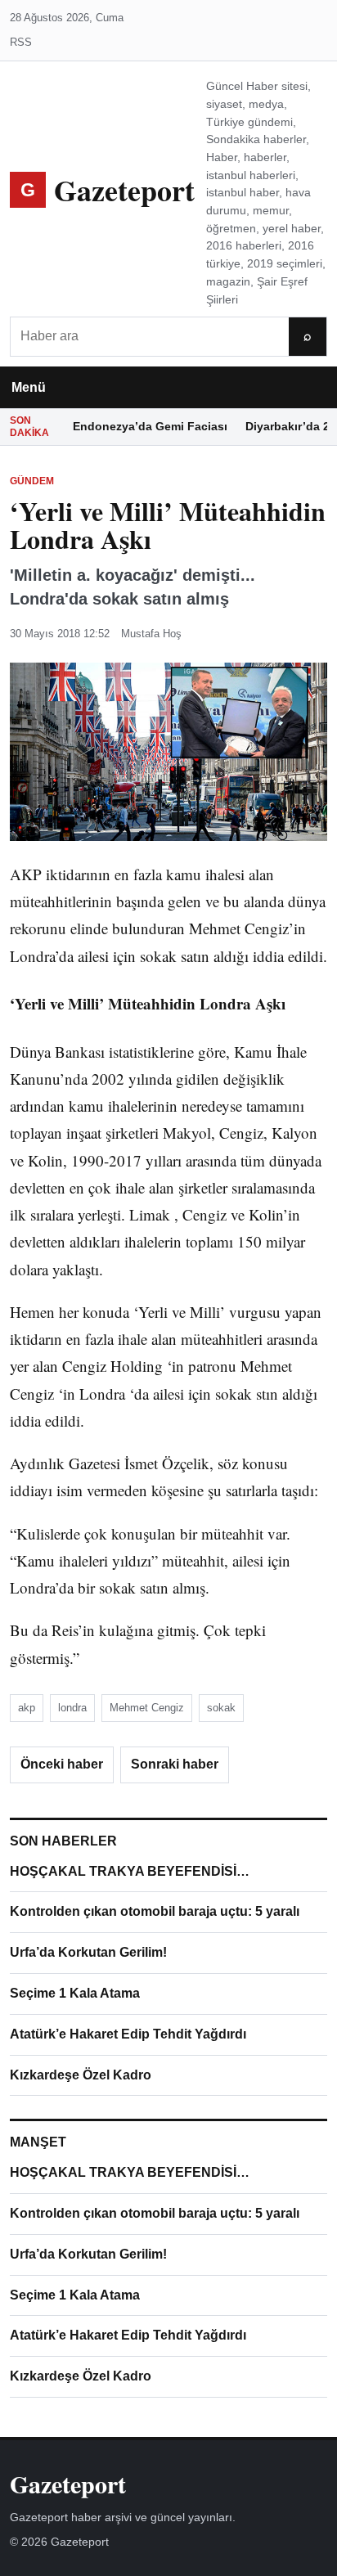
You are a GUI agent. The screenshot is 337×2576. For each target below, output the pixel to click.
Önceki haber (62, 1764)
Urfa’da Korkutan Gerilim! (88, 1952)
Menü (29, 387)
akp (27, 1708)
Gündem (32, 481)
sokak (221, 1708)
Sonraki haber (175, 1764)
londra (72, 1708)
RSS (21, 42)
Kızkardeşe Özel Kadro (81, 2075)
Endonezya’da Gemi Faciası (150, 426)
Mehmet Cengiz (147, 1708)
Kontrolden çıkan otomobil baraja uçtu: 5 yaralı (155, 1911)
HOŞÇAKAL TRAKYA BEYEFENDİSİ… (130, 1871)
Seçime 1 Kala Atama (75, 1993)
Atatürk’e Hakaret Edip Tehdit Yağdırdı (128, 2034)
